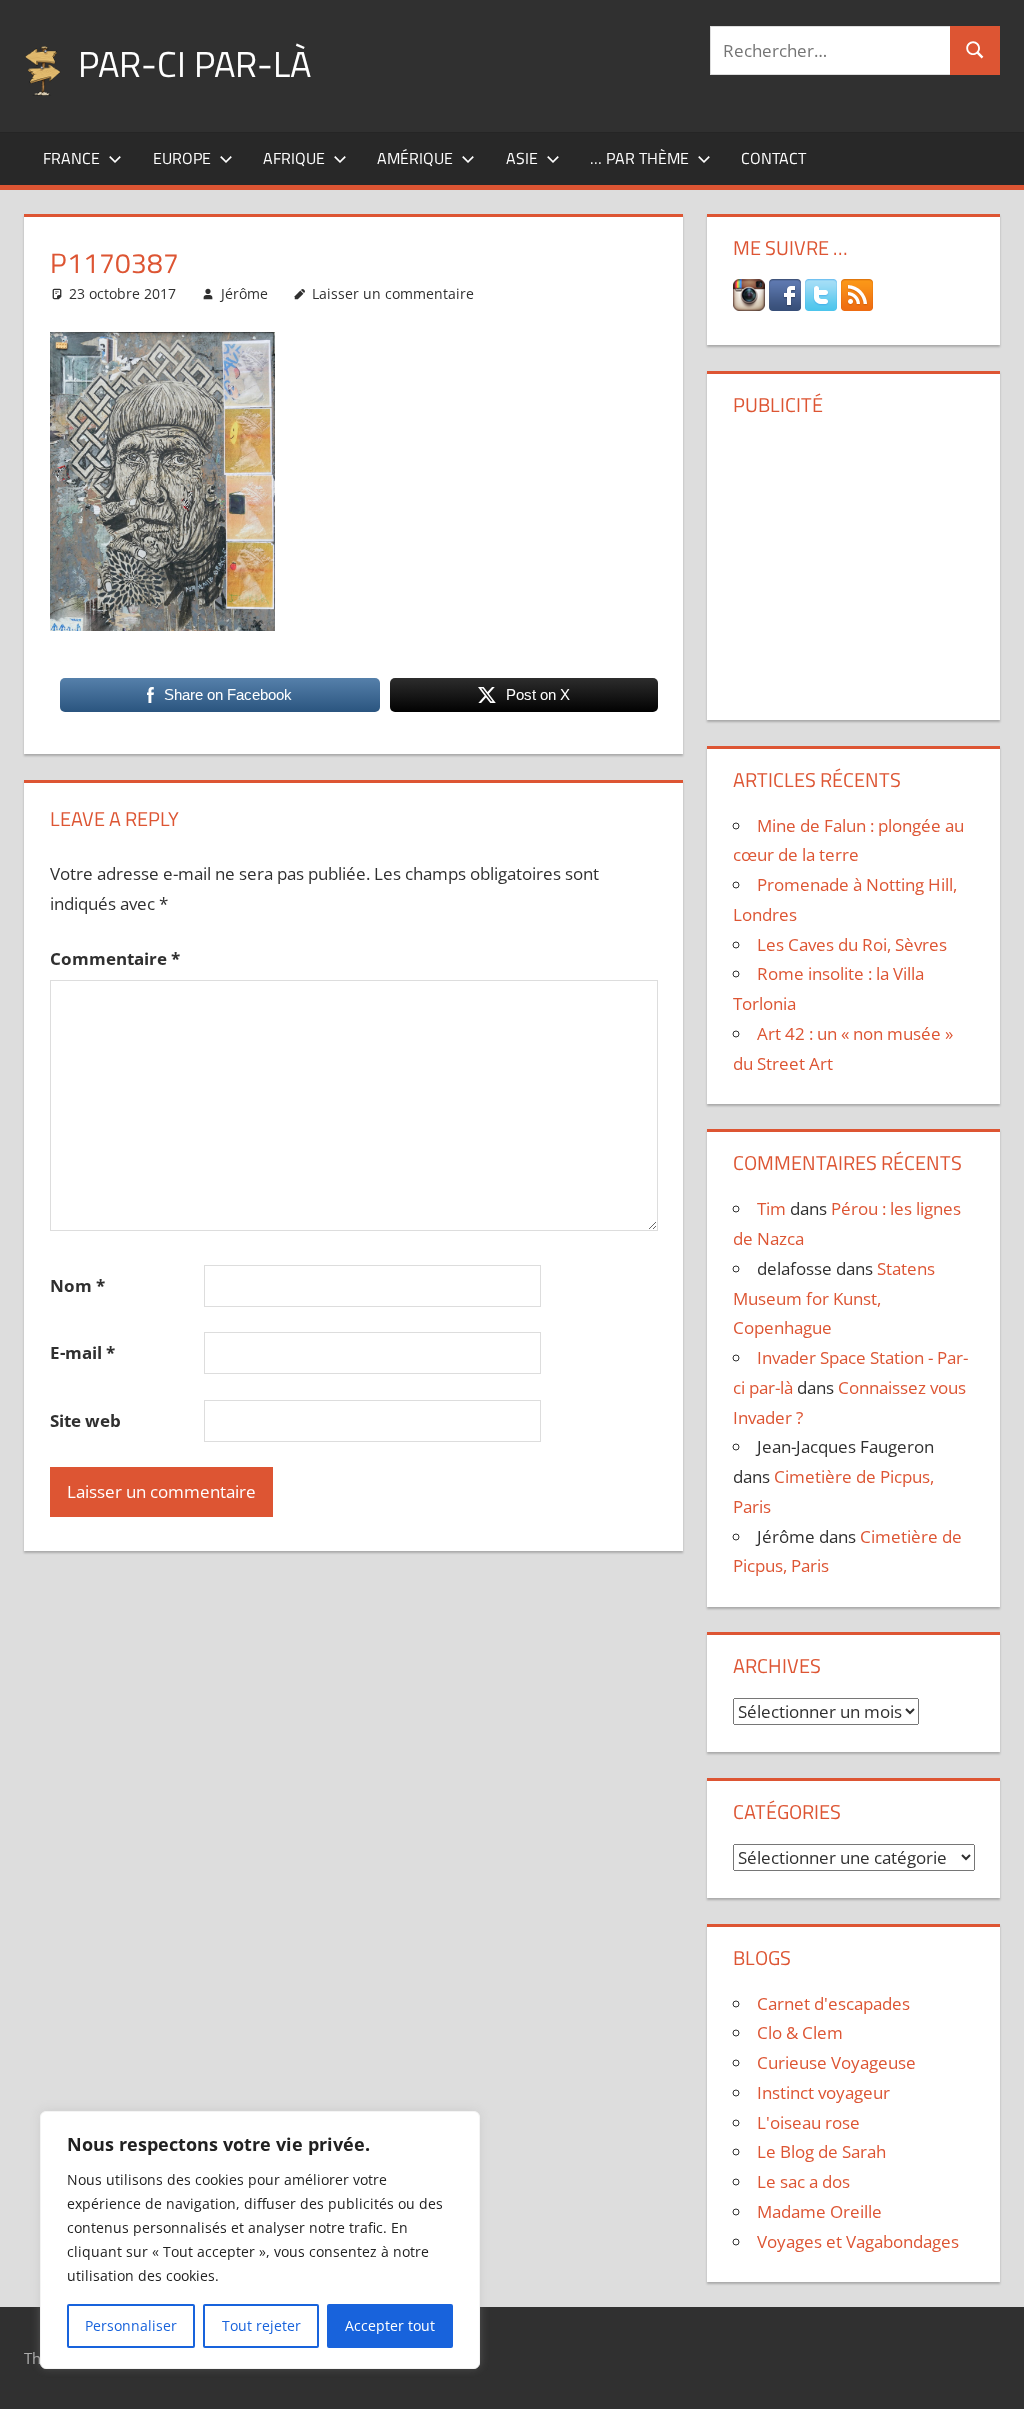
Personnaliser (131, 2325)
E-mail (82, 1352)
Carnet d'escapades (833, 2003)
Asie (522, 158)
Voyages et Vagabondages (858, 2241)
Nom (77, 1285)
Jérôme (244, 293)
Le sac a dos (803, 2181)
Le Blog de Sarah (821, 2151)
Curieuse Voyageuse (836, 2062)
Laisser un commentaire (393, 293)
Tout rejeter (261, 2325)
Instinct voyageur (823, 2092)
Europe (182, 158)
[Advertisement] (858, 561)
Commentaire (115, 958)
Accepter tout (390, 2325)
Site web (85, 1420)
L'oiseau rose (808, 2122)
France (71, 158)
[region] (260, 2240)
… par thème (639, 158)
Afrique (294, 158)
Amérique (415, 158)
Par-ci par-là (194, 63)
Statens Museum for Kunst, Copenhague (834, 1298)
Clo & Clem (800, 2032)
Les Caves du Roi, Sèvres (852, 944)
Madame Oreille (819, 2211)
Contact (773, 158)
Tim (771, 1208)
